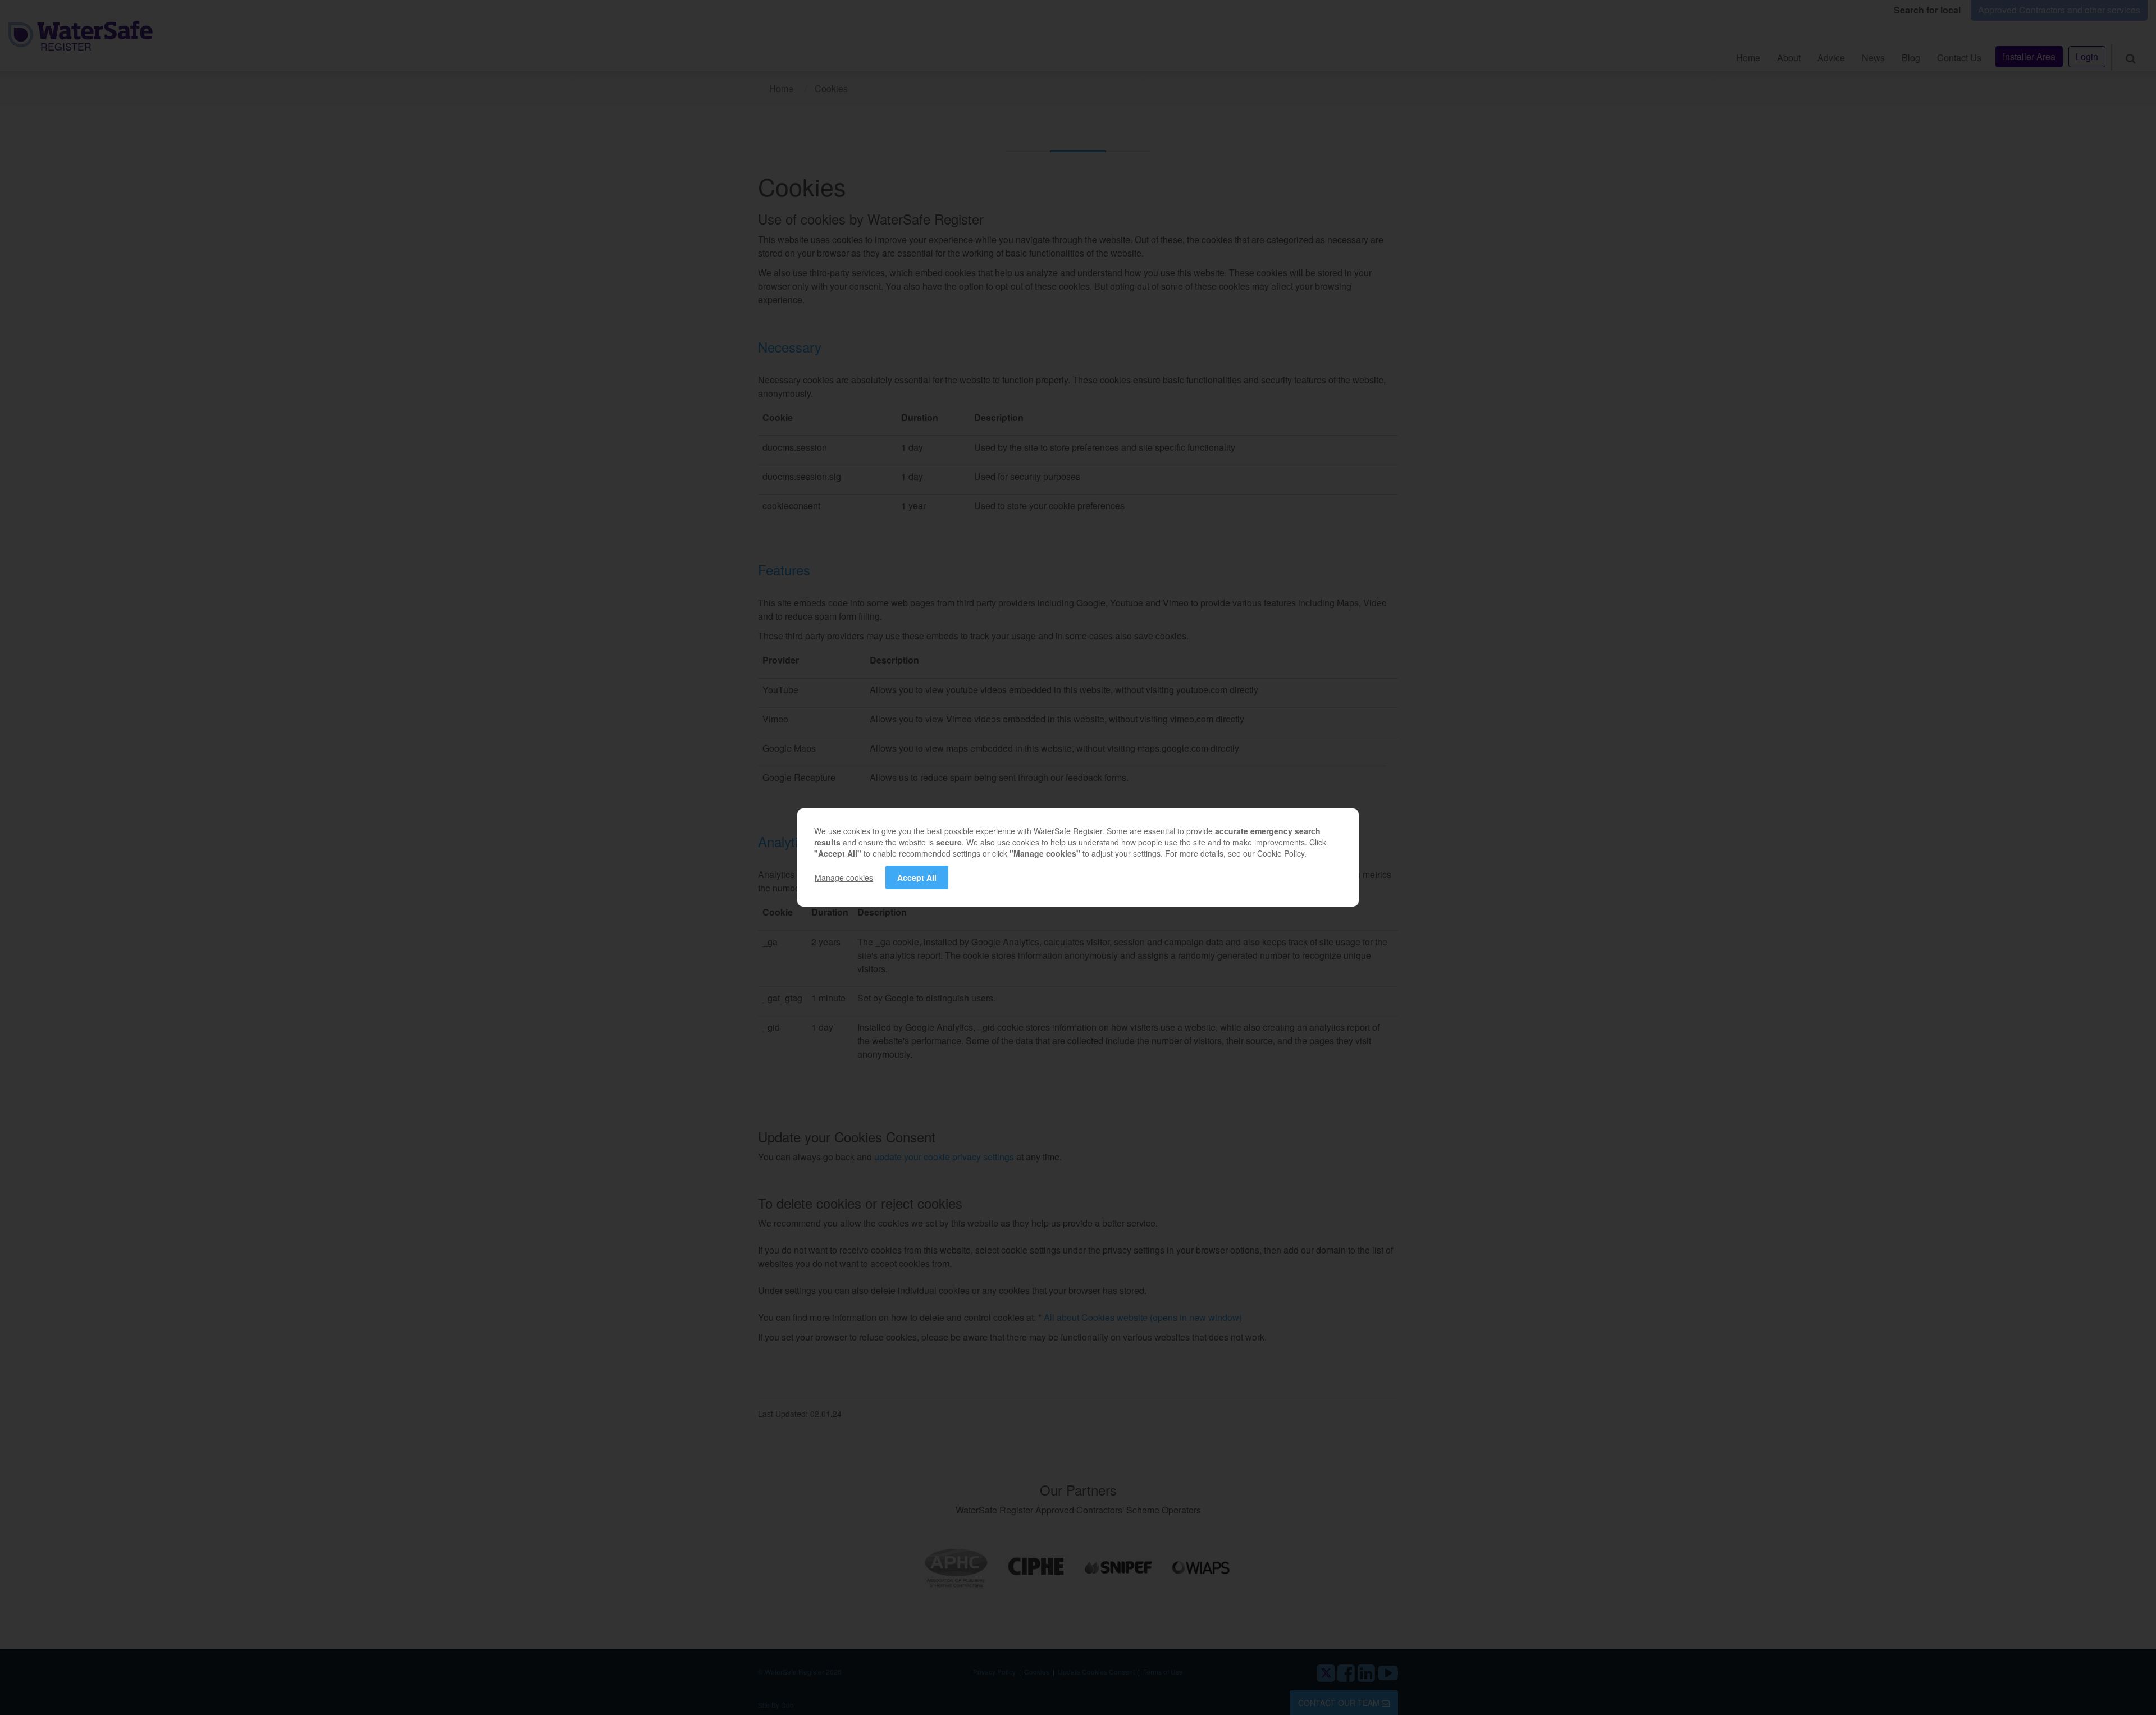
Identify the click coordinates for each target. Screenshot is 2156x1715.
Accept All (917, 877)
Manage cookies (844, 877)
